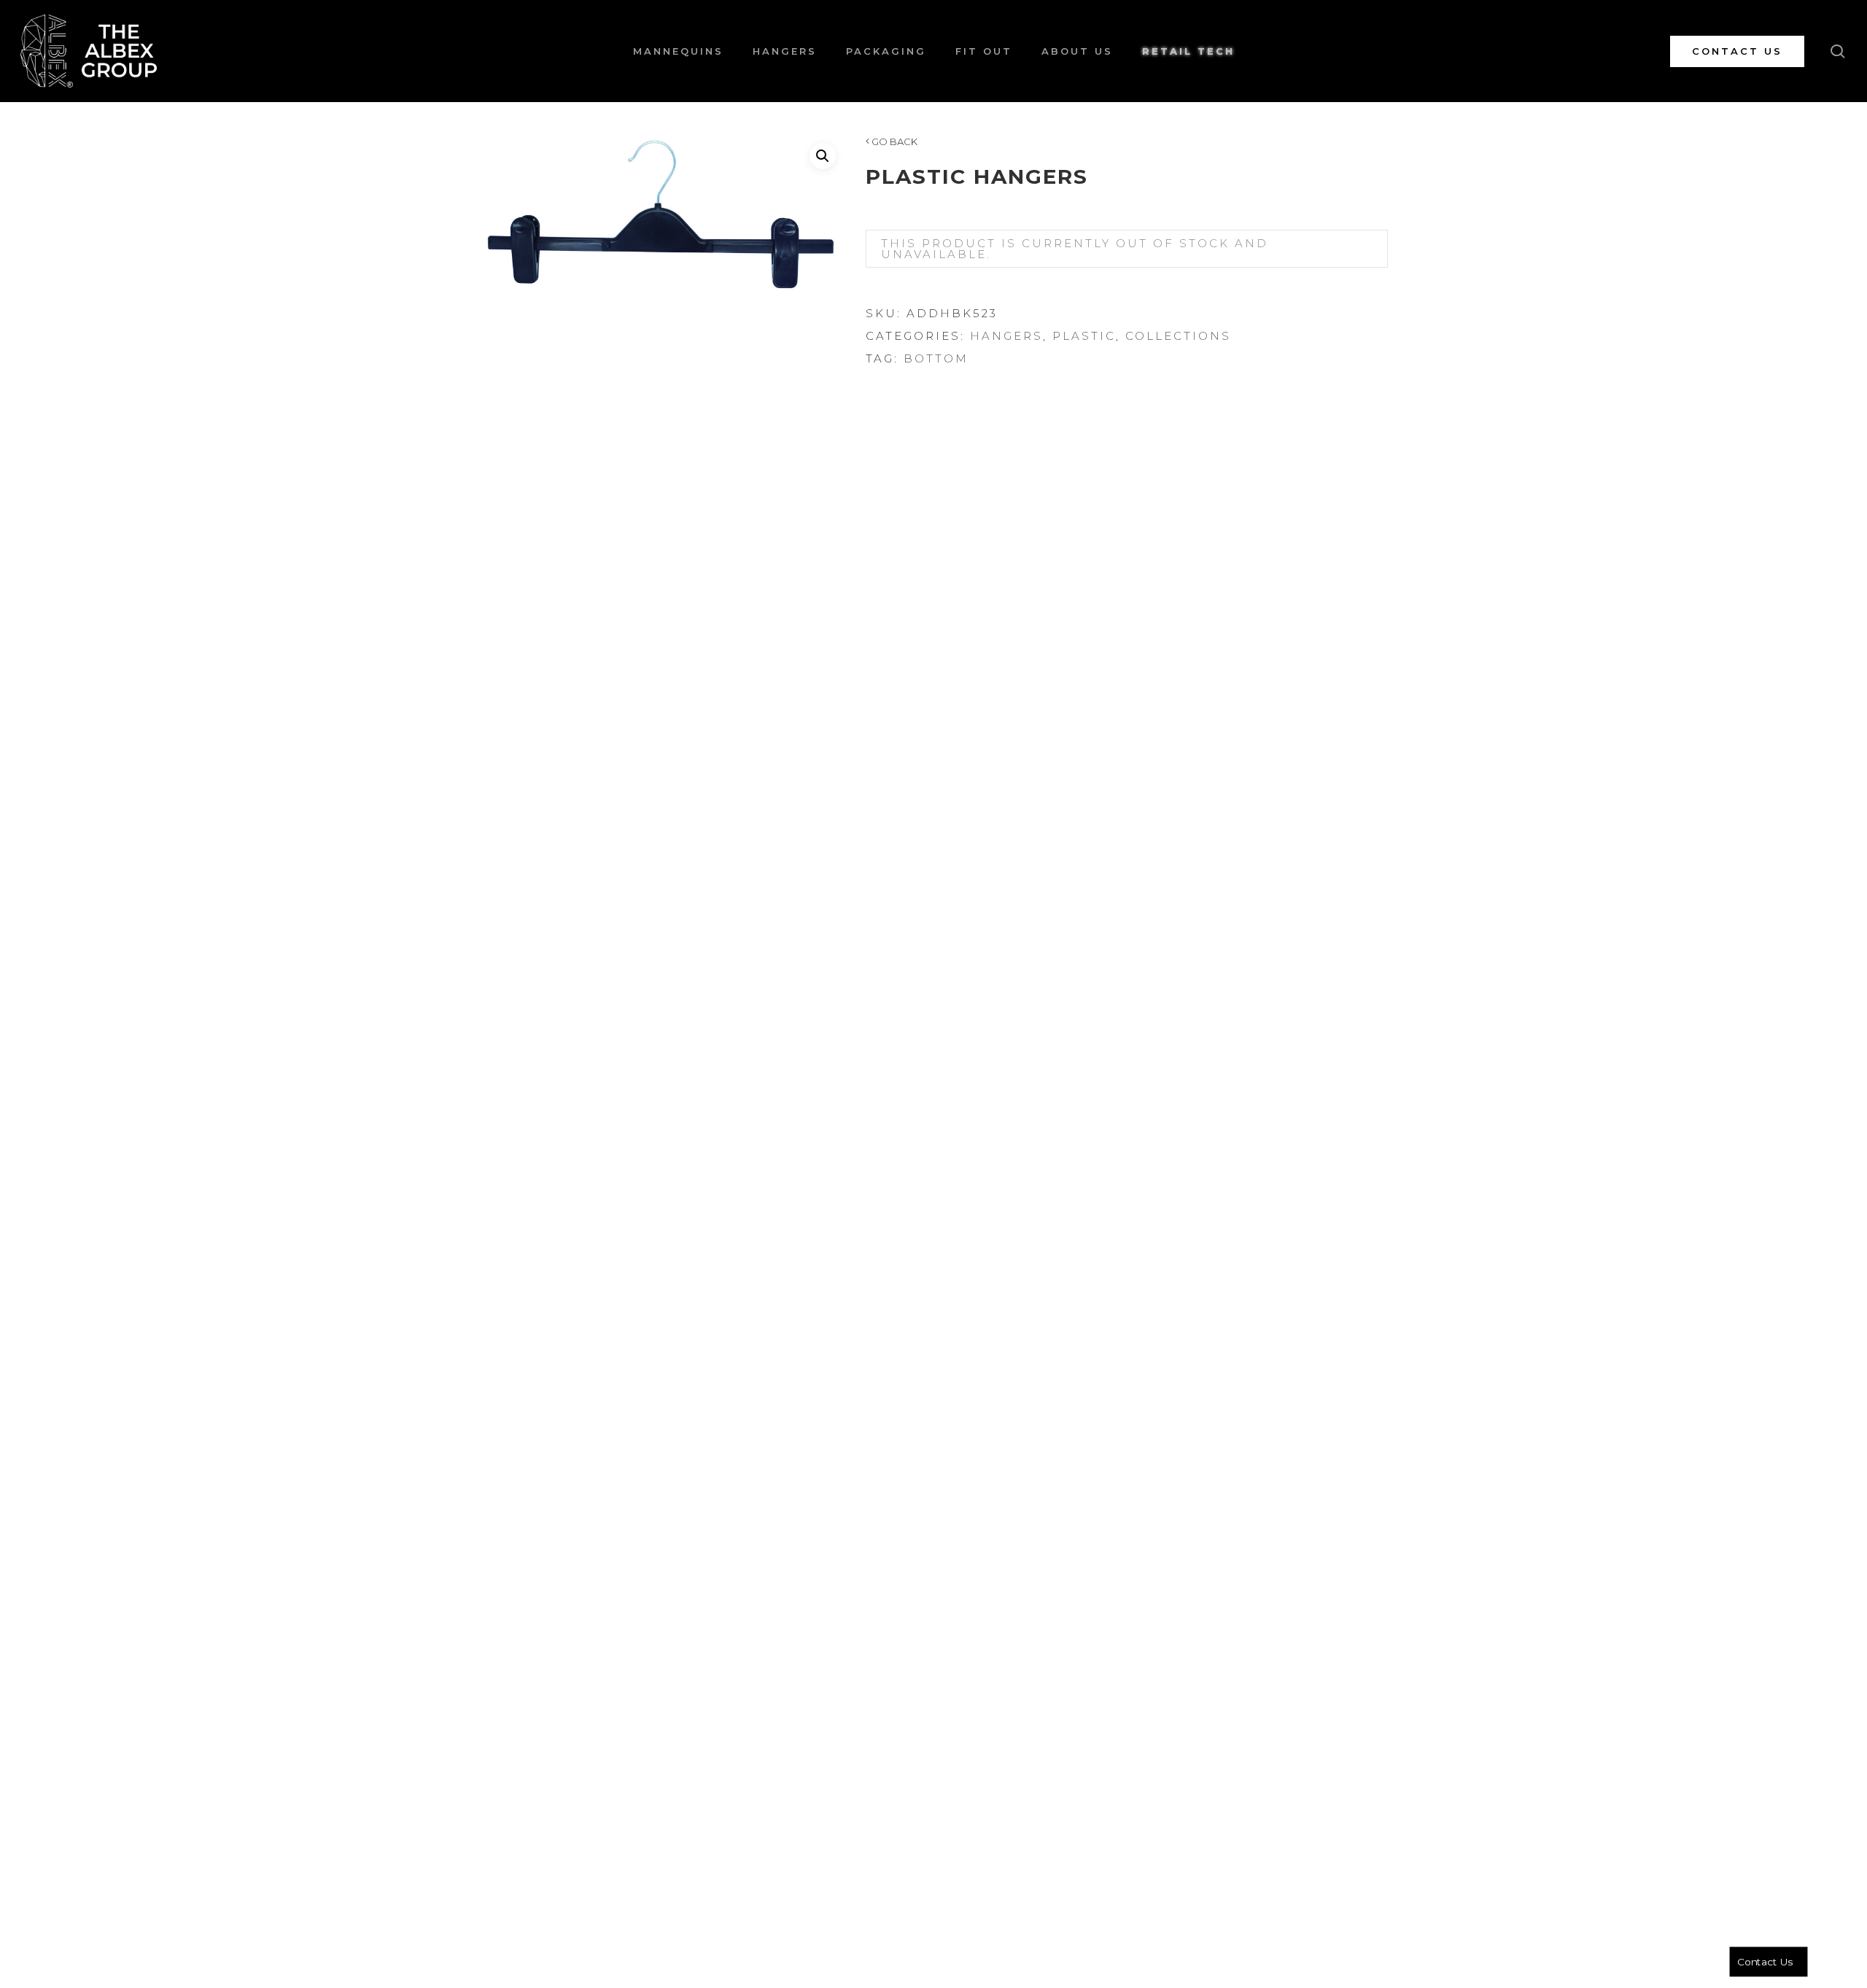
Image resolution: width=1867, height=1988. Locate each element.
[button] (823, 156)
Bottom (936, 358)
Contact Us (1765, 1962)
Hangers (1006, 336)
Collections (1178, 336)
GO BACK (893, 141)
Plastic (1084, 336)
